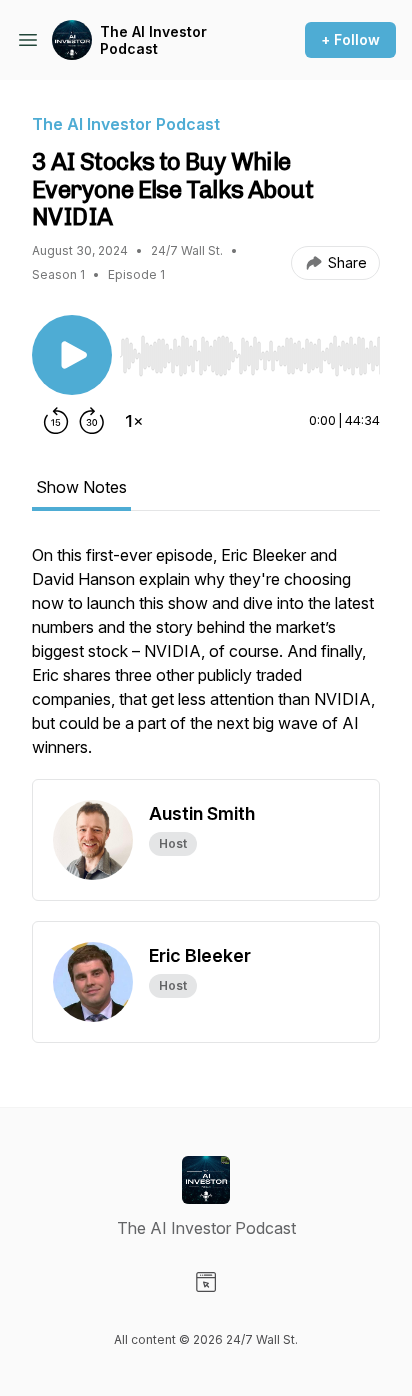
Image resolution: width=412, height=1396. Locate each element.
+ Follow (350, 39)
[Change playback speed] (134, 421)
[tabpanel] (206, 661)
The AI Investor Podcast (153, 40)
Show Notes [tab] (81, 487)
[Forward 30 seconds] (92, 421)
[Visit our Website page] (206, 1282)
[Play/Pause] (72, 355)
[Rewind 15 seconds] (56, 421)
